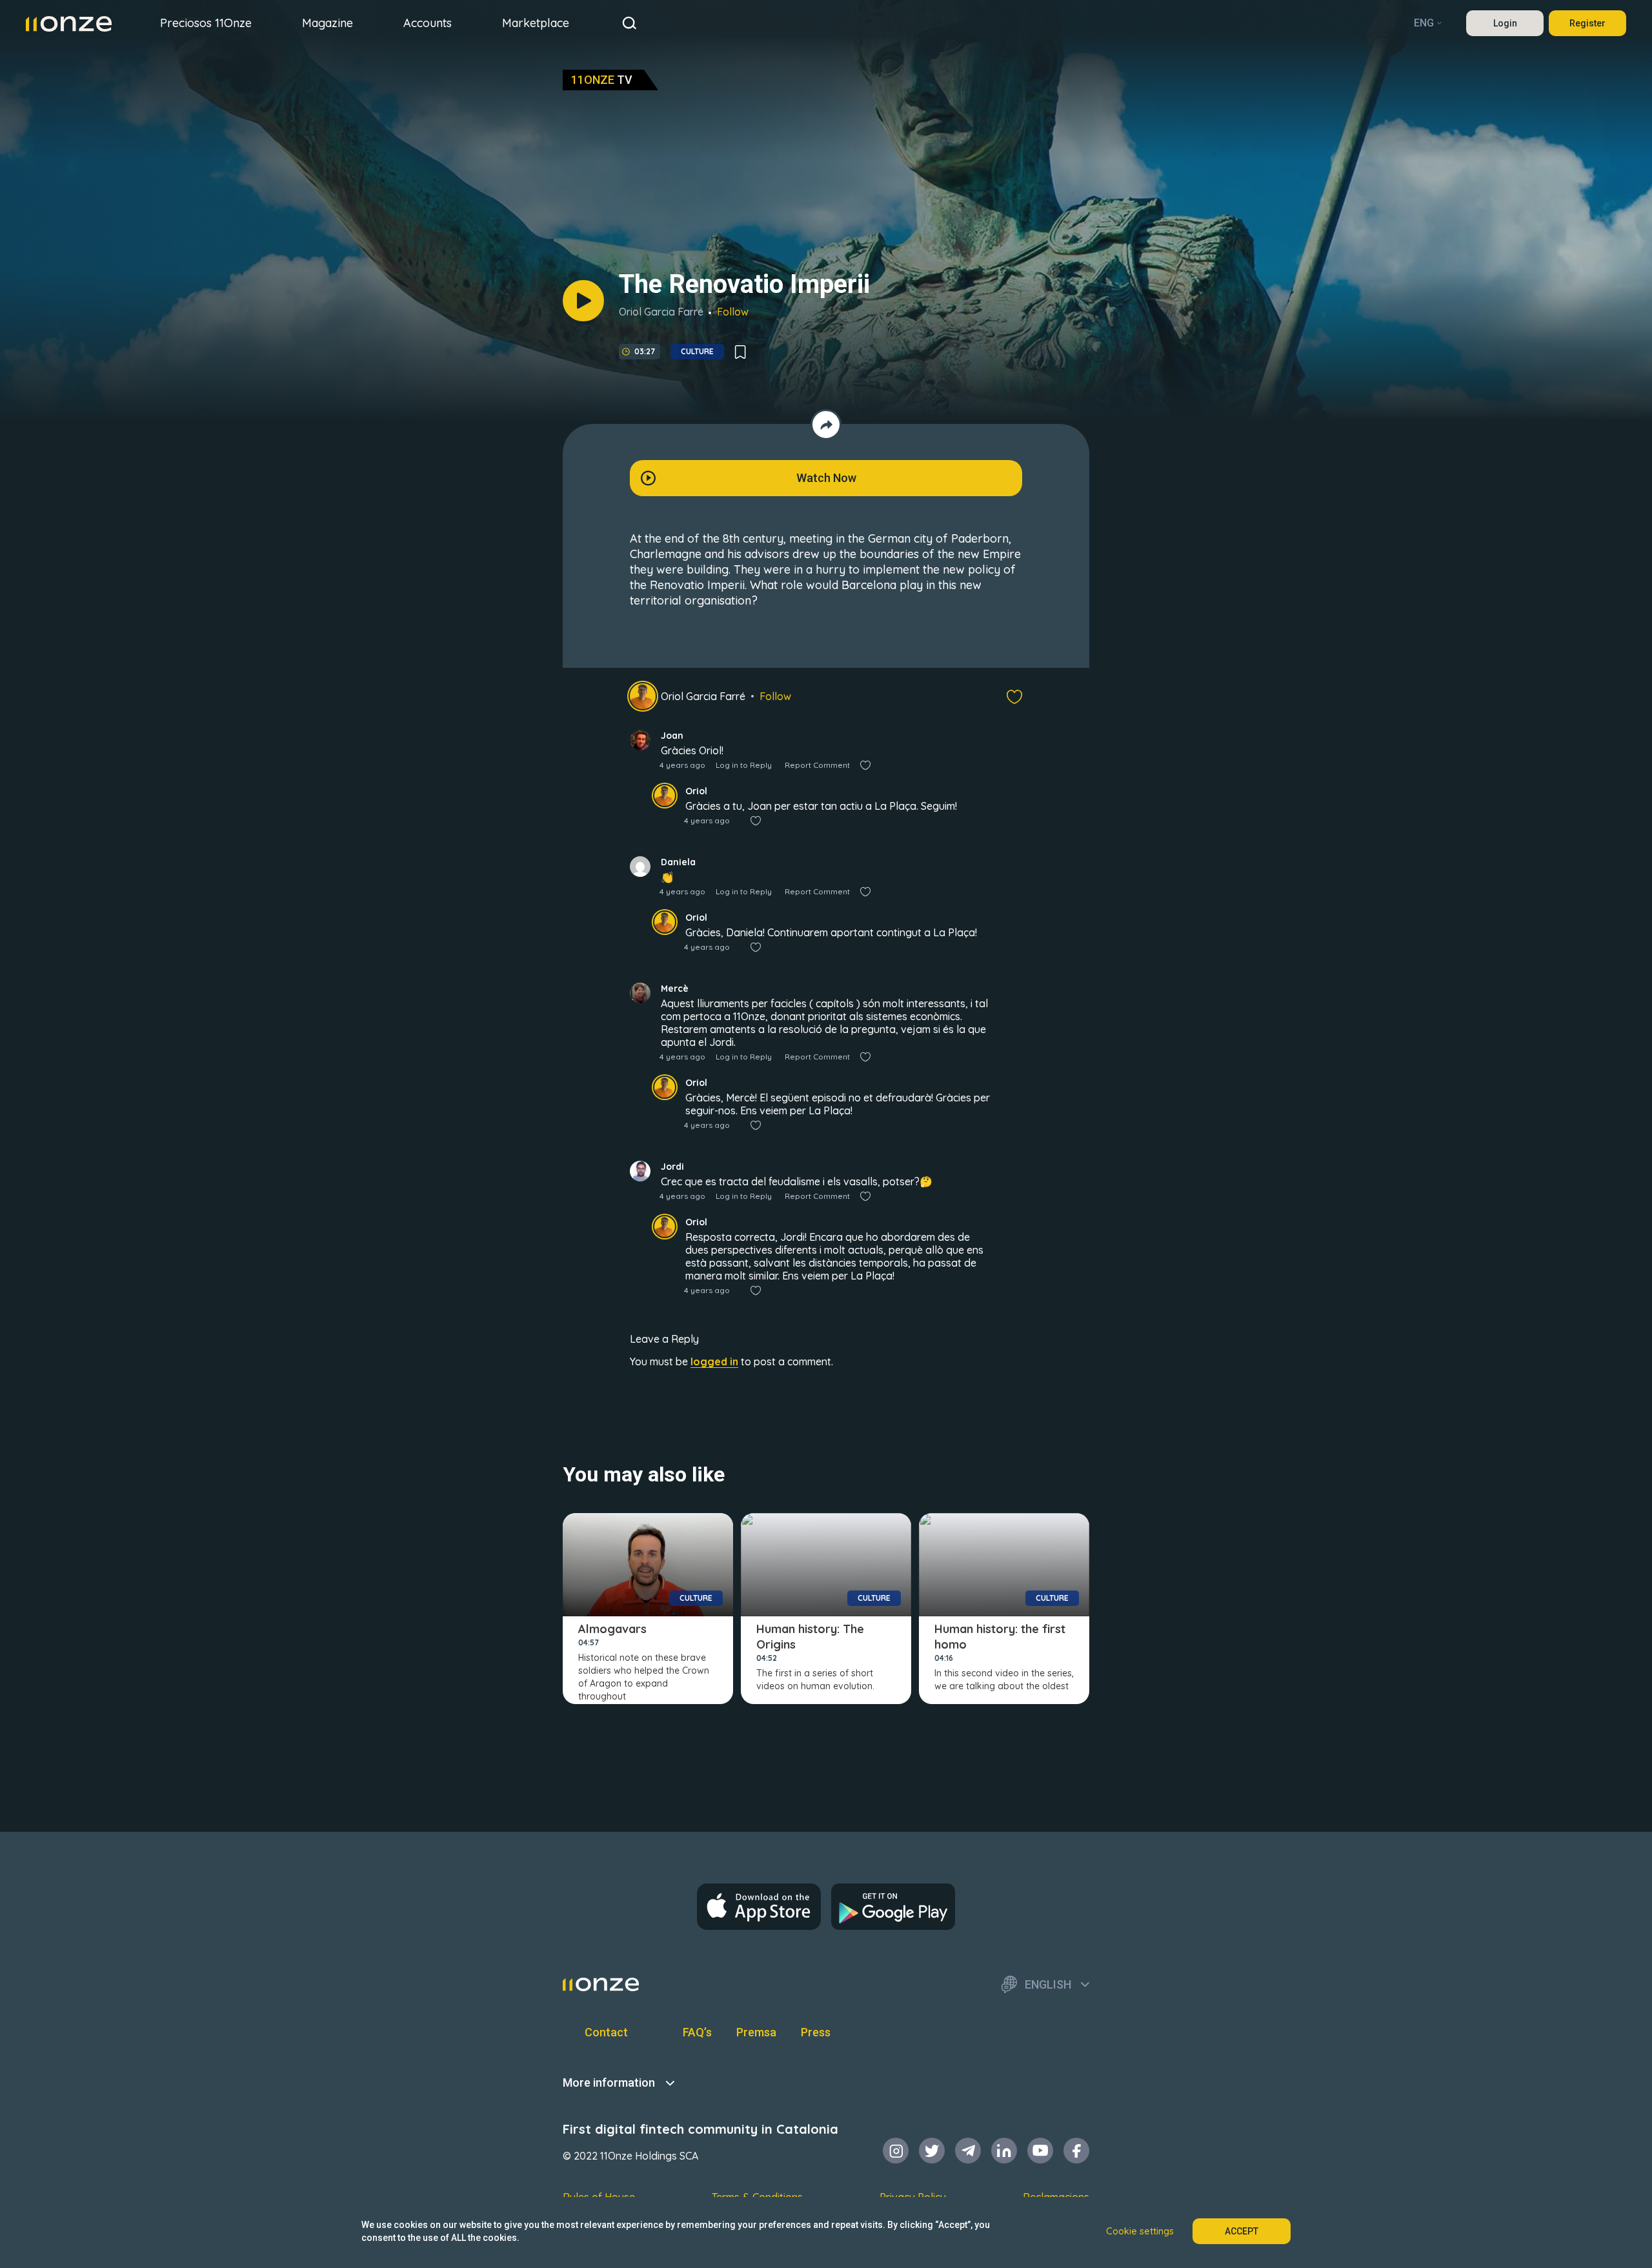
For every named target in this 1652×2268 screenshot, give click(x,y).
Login (1505, 23)
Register (1587, 23)
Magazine (327, 23)
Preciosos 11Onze (206, 23)
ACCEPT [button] (1242, 2231)
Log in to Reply (744, 765)
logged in (714, 1361)
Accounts (428, 23)
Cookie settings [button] (1140, 2231)
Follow (733, 312)
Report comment (817, 765)
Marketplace (536, 23)
